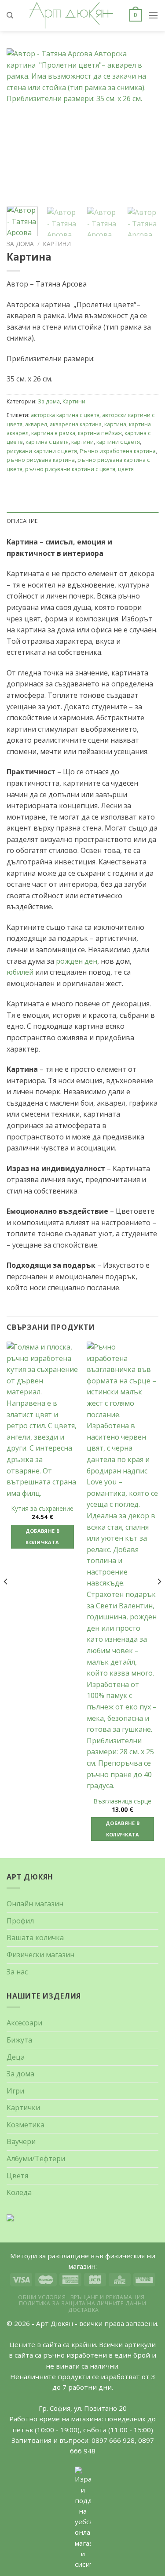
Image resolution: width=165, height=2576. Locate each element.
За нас (17, 1972)
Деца (16, 2057)
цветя (126, 469)
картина (115, 424)
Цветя (17, 2176)
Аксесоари (24, 2023)
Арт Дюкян (55, 2323)
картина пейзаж (100, 433)
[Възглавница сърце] (123, 1567)
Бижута (19, 2040)
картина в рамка (53, 433)
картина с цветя (47, 442)
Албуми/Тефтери (36, 2159)
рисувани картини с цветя (42, 451)
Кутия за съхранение (42, 1509)
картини (82, 442)
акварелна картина (76, 424)
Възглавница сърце (123, 1801)
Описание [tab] (22, 521)
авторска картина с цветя (65, 415)
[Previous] (6, 1599)
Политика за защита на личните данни (82, 2303)
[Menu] (153, 15)
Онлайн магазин (35, 1904)
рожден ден (77, 961)
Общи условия (42, 2297)
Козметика (26, 2125)
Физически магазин (40, 1955)
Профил (20, 1921)
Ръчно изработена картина (118, 451)
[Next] (159, 1599)
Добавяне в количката (42, 1537)
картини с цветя (118, 442)
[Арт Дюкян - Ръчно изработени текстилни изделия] (71, 15)
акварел (36, 424)
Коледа (19, 2192)
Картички (23, 2108)
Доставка (84, 2310)
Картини (57, 244)
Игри (15, 2091)
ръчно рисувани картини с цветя (70, 469)
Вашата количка (35, 1937)
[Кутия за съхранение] (42, 1420)
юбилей (20, 972)
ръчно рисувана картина (41, 460)
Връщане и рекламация (108, 2297)
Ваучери (21, 2141)
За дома (20, 244)
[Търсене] (10, 15)
